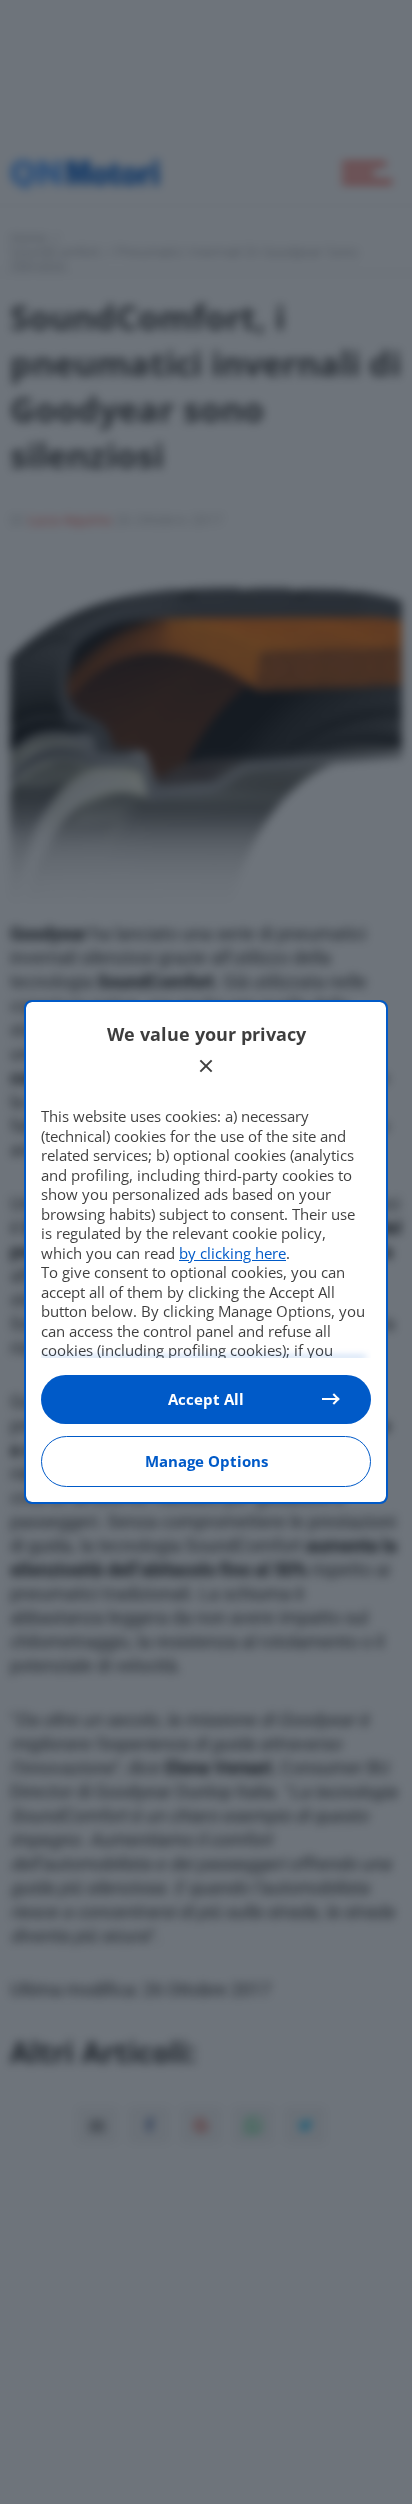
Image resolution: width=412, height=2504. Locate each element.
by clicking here (232, 1253)
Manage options (206, 1461)
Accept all (206, 1399)
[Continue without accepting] (206, 1066)
